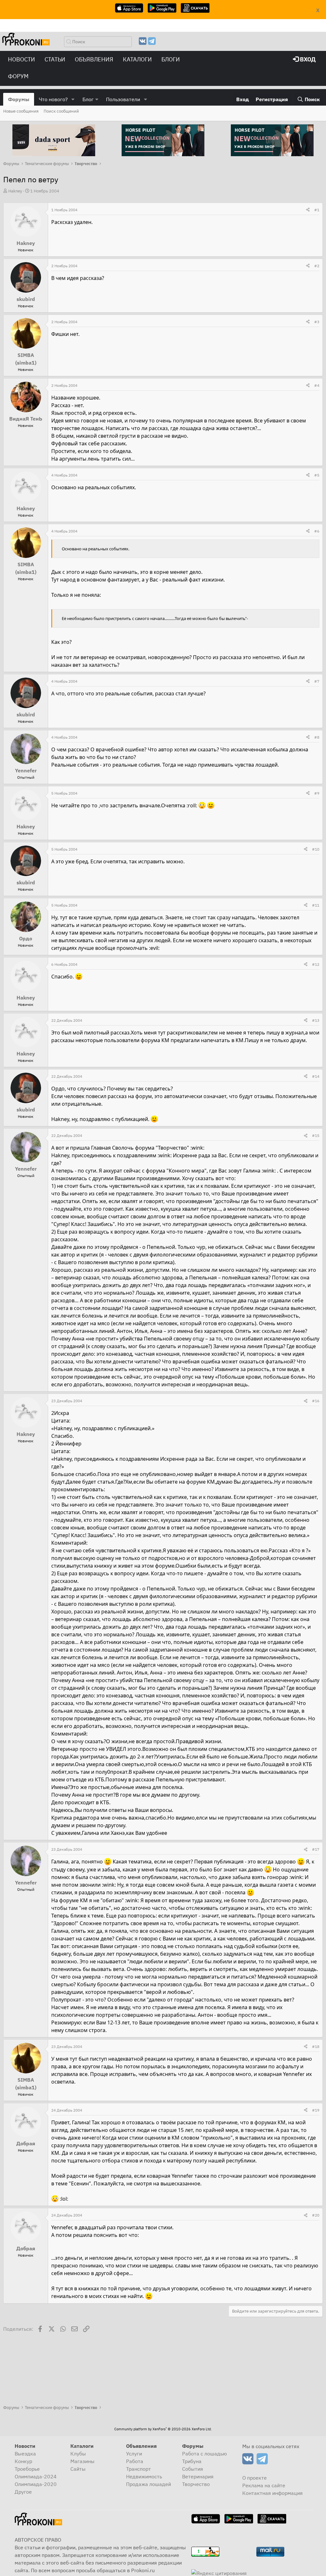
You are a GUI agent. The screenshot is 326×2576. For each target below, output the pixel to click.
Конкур (23, 2461)
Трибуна (192, 2461)
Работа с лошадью (205, 2454)
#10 (316, 849)
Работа (135, 2461)
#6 (317, 531)
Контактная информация (273, 2493)
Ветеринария (198, 2476)
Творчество (196, 2484)
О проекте (255, 2478)
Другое (23, 2492)
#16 (316, 1401)
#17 (316, 1849)
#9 (317, 793)
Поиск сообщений (61, 111)
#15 (316, 1135)
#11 (316, 905)
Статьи (55, 59)
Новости (21, 59)
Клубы (78, 2454)
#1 (317, 210)
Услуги (134, 2454)
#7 (317, 681)
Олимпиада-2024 (36, 2476)
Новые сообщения (21, 111)
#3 (317, 322)
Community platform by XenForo (163, 2429)
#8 (317, 737)
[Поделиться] (308, 210)
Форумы (19, 99)
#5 (317, 475)
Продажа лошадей (149, 2484)
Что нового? (53, 99)
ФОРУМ (18, 76)
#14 (316, 1076)
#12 (316, 964)
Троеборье (27, 2469)
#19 (316, 2110)
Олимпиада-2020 (36, 2484)
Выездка (25, 2454)
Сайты (78, 2469)
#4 (317, 385)
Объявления (94, 59)
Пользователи (123, 99)
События (193, 2469)
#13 (316, 1020)
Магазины (82, 2461)
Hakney (15, 191)
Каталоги (137, 59)
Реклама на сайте (264, 2485)
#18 (316, 2047)
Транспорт (138, 2469)
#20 (316, 2215)
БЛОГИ (171, 59)
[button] (73, 99)
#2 (317, 266)
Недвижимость (144, 2476)
